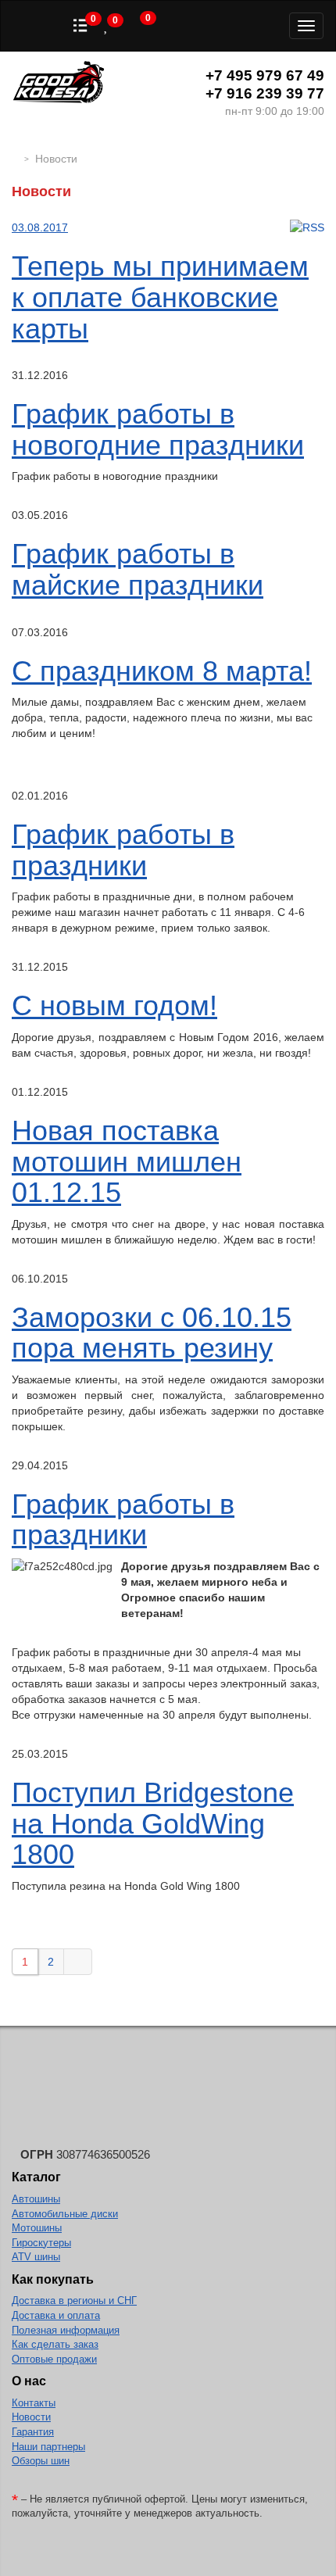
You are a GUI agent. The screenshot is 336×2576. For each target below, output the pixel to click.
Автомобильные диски (65, 2214)
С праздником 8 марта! (162, 671)
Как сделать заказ (55, 2344)
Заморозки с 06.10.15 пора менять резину (152, 1333)
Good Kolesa (59, 84)
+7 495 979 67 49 (265, 75)
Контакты (34, 2403)
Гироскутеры (41, 2243)
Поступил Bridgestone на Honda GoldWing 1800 (153, 1823)
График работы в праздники (123, 850)
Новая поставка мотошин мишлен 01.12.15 (127, 1161)
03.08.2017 (40, 227)
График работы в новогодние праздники (158, 429)
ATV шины (36, 2257)
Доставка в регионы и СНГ (74, 2301)
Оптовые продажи (54, 2359)
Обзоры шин (41, 2461)
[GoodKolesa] (16, 159)
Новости (31, 2417)
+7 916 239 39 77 (265, 93)
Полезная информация (66, 2330)
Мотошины (37, 2228)
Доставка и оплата (56, 2315)
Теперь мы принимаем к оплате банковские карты (160, 297)
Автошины (36, 2199)
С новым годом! (114, 1005)
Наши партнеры (48, 2447)
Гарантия (33, 2432)
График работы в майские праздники (138, 569)
